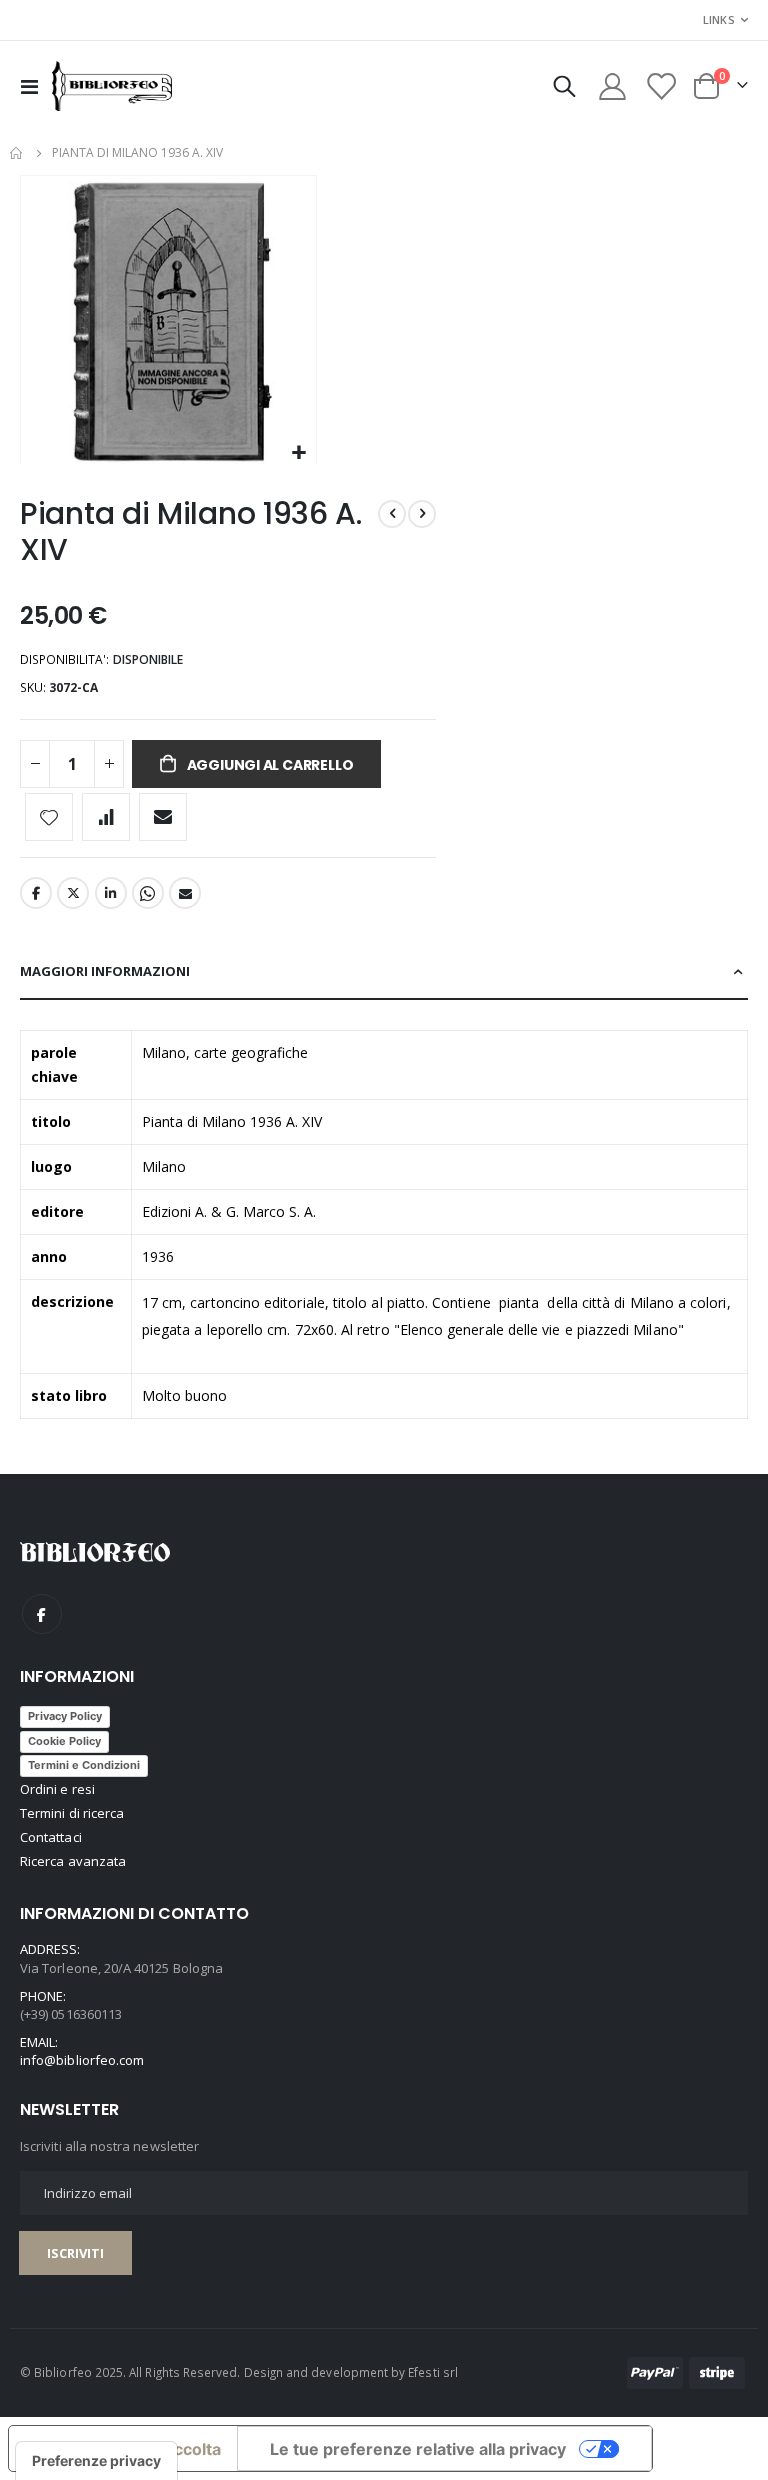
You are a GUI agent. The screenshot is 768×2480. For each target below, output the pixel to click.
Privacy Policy (65, 1716)
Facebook (36, 893)
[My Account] (612, 86)
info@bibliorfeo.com (82, 2060)
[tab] (384, 972)
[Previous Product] (392, 514)
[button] (298, 453)
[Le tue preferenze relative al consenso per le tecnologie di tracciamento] (96, 2461)
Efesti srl (433, 2372)
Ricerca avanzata (73, 1861)
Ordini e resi (57, 1789)
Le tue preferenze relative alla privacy (418, 2449)
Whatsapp (148, 893)
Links (719, 19)
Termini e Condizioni (84, 1765)
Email (185, 893)
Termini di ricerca (72, 1813)
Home (17, 153)
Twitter (73, 893)
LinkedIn (111, 893)
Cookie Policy (64, 1741)
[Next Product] (422, 514)
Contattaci (51, 1837)
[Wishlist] (661, 86)
